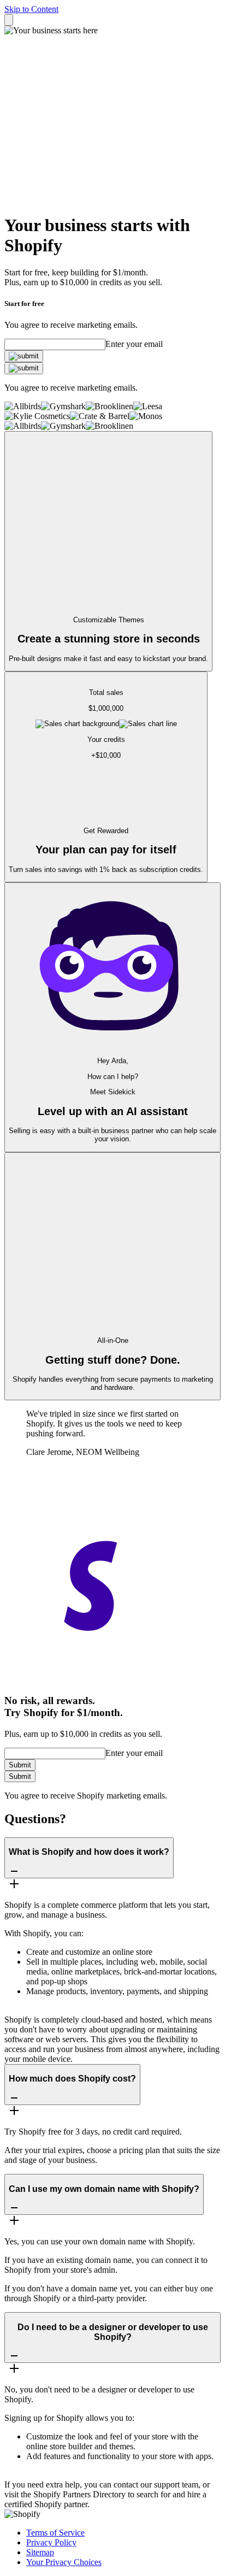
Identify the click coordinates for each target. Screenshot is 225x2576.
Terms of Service (55, 2533)
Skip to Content (31, 9)
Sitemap (40, 2552)
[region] (106, 746)
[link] (24, 356)
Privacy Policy (51, 2542)
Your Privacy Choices (64, 2562)
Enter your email (134, 344)
